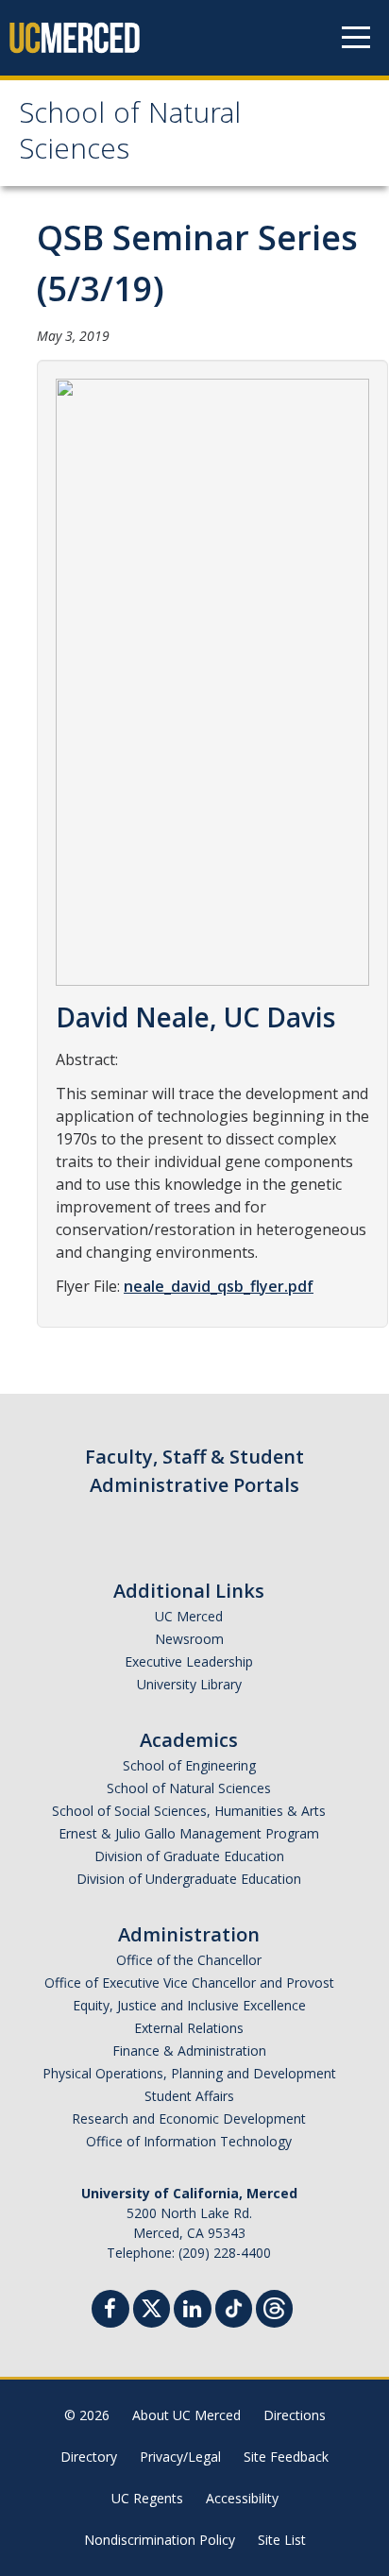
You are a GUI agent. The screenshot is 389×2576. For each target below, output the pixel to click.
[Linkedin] (193, 2311)
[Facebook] (110, 2311)
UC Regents (147, 2498)
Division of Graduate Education (189, 1856)
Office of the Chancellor (189, 1960)
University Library (189, 1684)
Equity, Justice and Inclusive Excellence (189, 2005)
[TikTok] (234, 2306)
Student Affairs (189, 2096)
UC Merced (189, 1616)
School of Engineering (189, 1765)
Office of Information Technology (189, 2141)
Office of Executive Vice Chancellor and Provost (189, 1983)
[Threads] (274, 2306)
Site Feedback (286, 2457)
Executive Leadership (189, 1661)
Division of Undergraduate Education (189, 1879)
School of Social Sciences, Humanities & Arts (189, 1811)
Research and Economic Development (189, 2118)
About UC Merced (186, 2415)
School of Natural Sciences (130, 135)
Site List (282, 2540)
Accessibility (242, 2498)
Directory (89, 2457)
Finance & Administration (189, 2051)
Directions (295, 2415)
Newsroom (189, 1639)
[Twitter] (152, 2306)
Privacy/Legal (180, 2457)
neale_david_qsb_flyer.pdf (219, 1286)
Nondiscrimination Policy (160, 2540)
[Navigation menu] (356, 38)
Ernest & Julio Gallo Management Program (189, 1833)
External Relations (189, 2028)
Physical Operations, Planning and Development (189, 2073)
